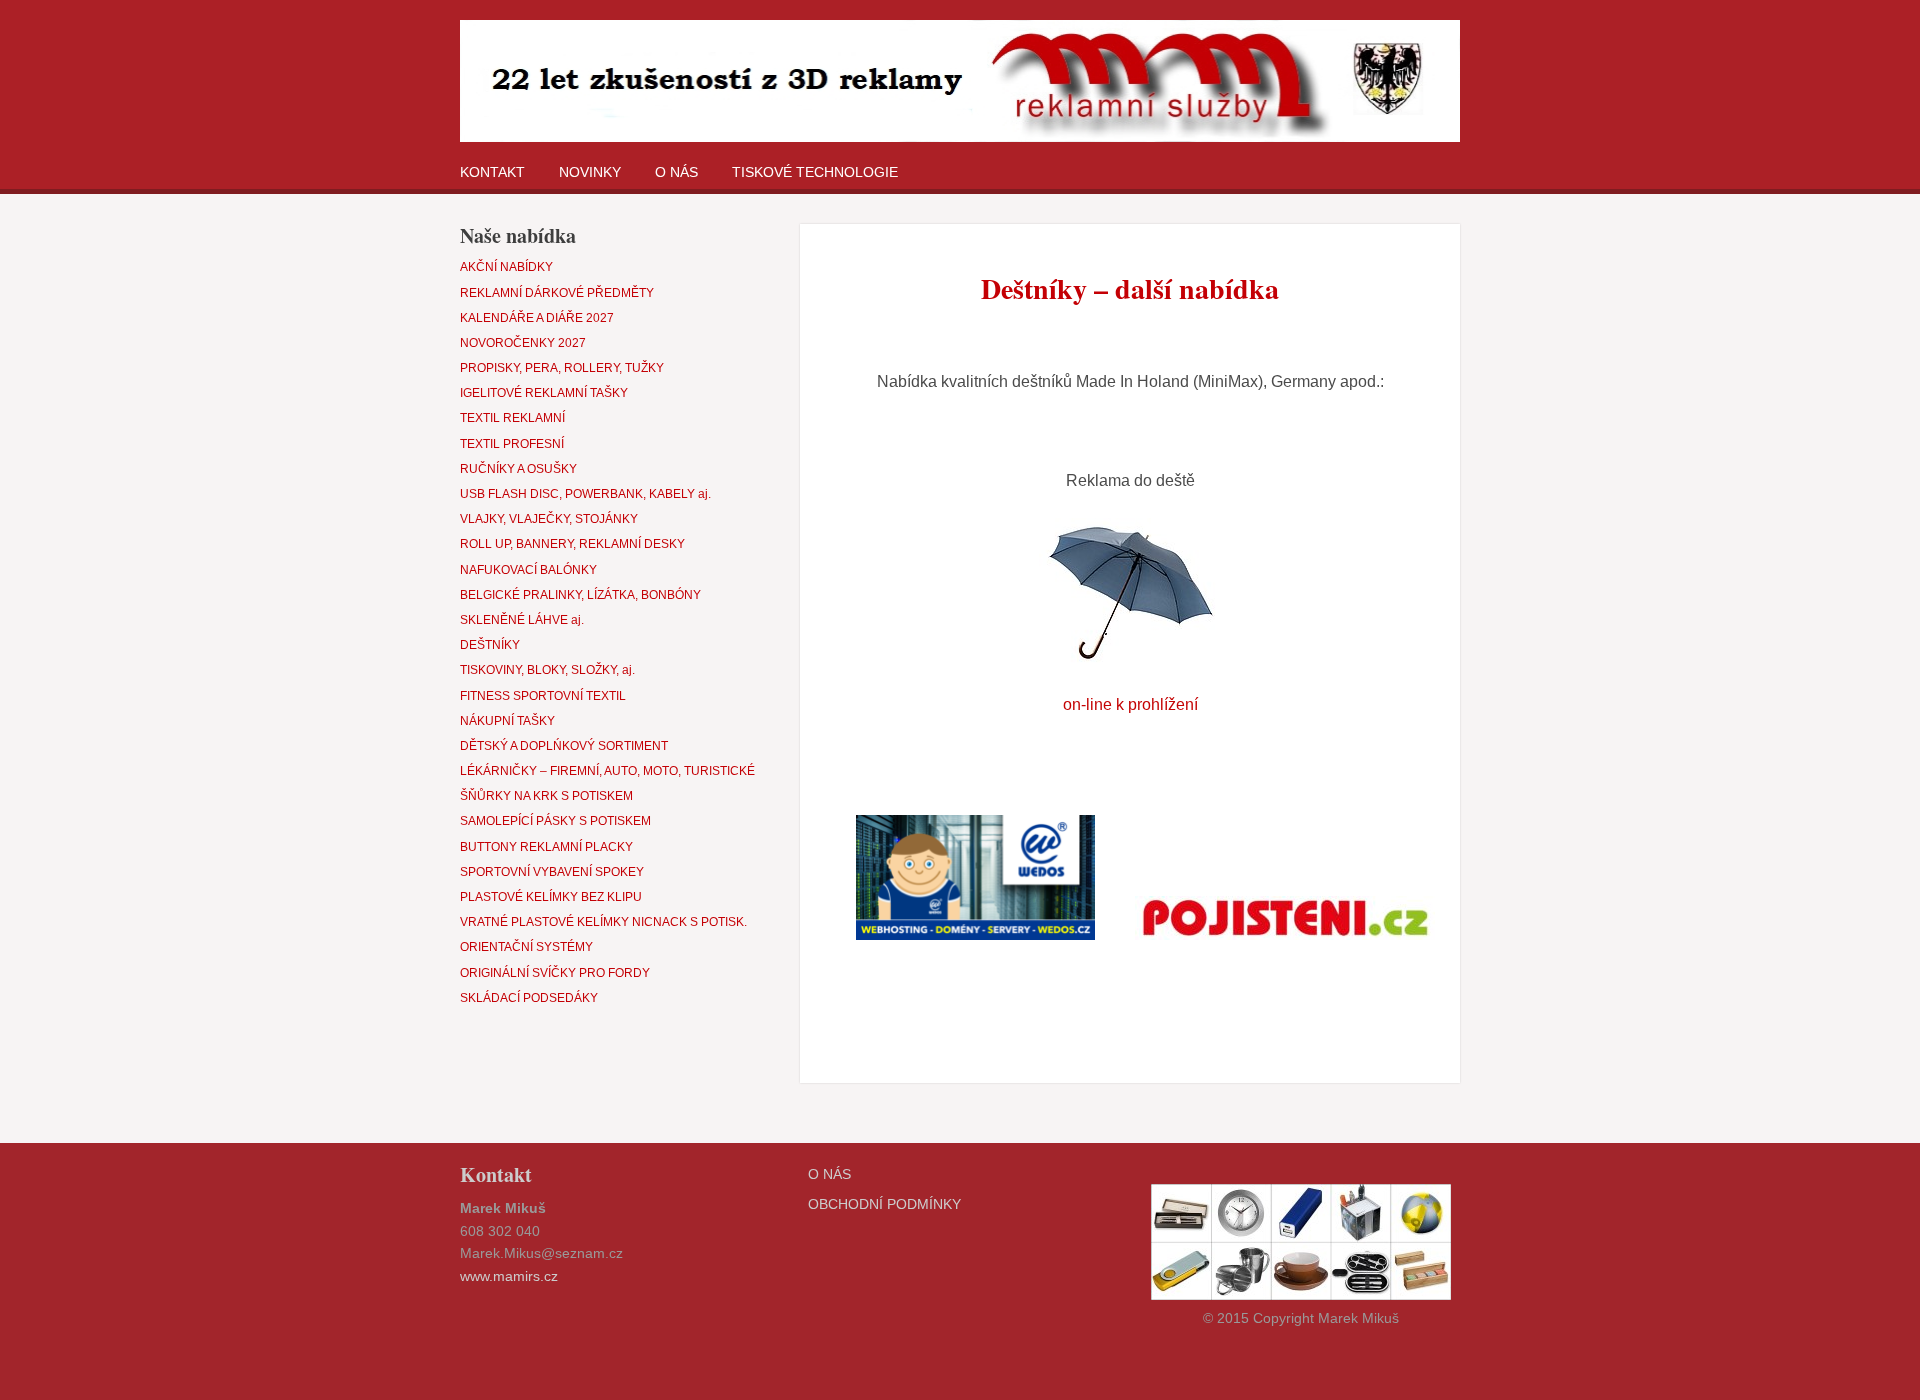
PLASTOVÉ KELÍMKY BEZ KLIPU (551, 897)
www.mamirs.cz (509, 1276)
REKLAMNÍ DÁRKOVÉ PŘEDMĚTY (557, 293)
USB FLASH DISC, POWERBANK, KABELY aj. (585, 494)
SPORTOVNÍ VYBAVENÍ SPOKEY (552, 872)
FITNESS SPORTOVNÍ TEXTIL (543, 696)
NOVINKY (590, 172)
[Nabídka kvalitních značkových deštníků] (1130, 593)
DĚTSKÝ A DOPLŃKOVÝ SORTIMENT (564, 746)
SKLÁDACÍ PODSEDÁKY (529, 998)
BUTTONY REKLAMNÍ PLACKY (546, 847)
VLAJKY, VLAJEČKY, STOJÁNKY (549, 519)
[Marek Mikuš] (960, 84)
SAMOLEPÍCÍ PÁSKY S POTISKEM (555, 821)
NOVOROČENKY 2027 (523, 343)
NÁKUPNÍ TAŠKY (507, 721)
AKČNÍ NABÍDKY (506, 267)
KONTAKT (492, 172)
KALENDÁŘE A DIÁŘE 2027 (537, 318)
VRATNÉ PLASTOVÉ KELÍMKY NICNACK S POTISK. (603, 922)
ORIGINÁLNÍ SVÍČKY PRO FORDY (555, 973)
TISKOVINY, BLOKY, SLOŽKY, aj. (547, 670)
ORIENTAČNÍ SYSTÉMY (526, 947)
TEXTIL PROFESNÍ (512, 444)
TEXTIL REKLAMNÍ (512, 418)
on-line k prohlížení (1130, 704)
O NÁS (676, 172)
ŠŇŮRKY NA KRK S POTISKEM (546, 796)
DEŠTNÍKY (490, 645)
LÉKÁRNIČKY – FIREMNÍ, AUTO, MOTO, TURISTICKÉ (607, 771)
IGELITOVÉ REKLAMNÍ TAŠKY (544, 393)
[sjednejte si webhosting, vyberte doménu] (975, 877)
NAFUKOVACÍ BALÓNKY (528, 570)
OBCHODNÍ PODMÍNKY (884, 1204)
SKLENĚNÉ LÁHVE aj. (522, 620)
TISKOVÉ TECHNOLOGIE (815, 172)
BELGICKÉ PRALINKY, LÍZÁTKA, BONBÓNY (580, 595)
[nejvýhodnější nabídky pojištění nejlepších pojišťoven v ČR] (1285, 918)
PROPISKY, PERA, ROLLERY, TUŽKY (562, 368)
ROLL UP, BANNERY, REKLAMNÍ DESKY (572, 544)
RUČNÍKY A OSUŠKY (518, 469)
